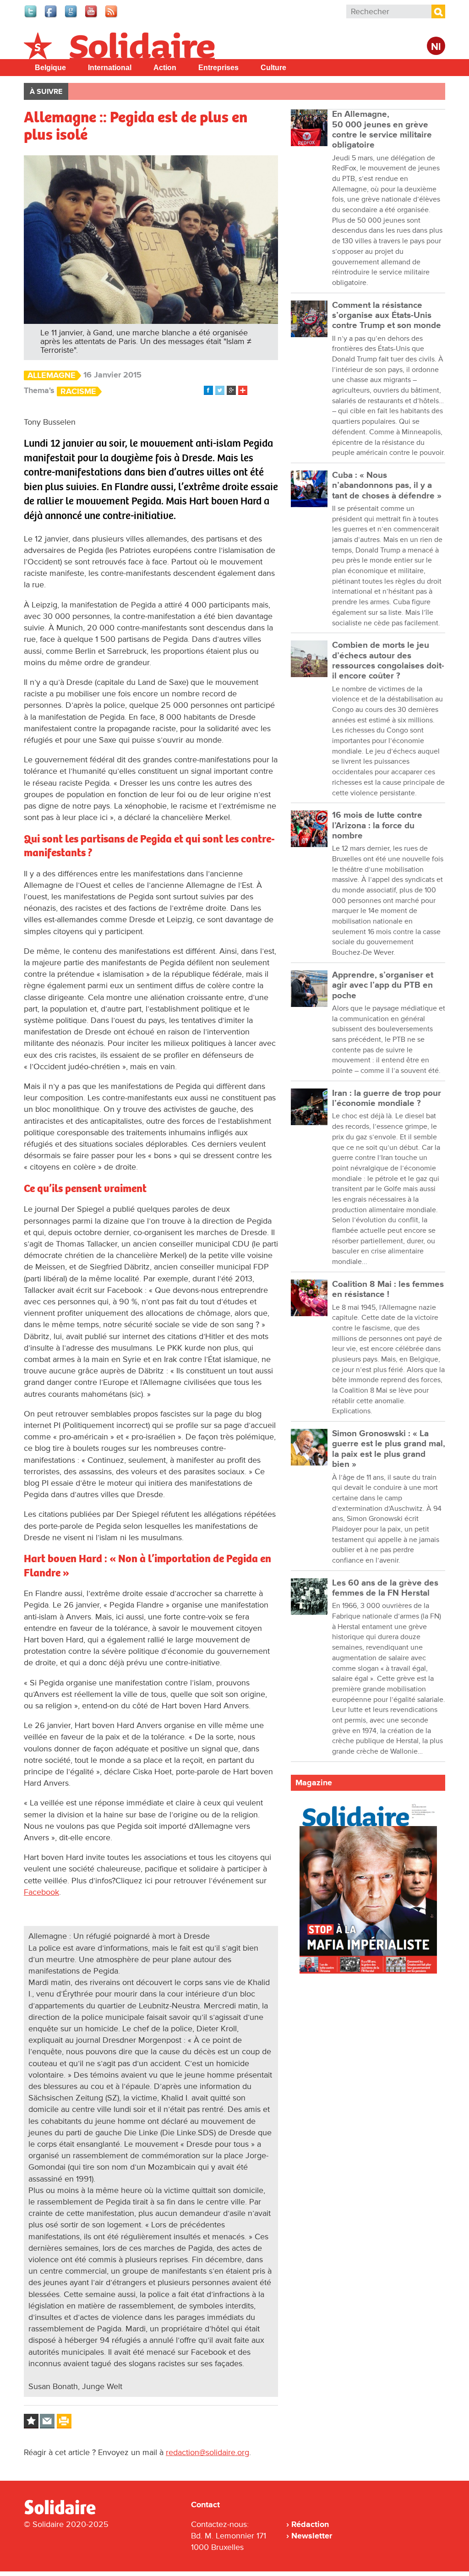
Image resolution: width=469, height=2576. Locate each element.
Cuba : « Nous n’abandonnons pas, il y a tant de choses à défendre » (387, 486)
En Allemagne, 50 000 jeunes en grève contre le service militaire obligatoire (382, 130)
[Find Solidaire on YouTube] (92, 16)
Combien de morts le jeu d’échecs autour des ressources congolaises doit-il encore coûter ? (388, 661)
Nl (436, 47)
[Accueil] (64, 2513)
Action (165, 68)
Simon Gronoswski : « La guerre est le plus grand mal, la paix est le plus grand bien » (389, 1449)
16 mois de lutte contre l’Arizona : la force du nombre (377, 826)
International (110, 68)
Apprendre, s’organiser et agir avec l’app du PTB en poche (383, 985)
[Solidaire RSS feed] (112, 16)
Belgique (50, 68)
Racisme (78, 391)
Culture (273, 68)
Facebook (41, 1892)
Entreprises (218, 68)
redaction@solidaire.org (207, 2452)
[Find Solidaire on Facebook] (51, 16)
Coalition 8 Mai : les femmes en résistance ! (388, 1289)
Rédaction (310, 2524)
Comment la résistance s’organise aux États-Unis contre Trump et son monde (387, 316)
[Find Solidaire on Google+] (71, 16)
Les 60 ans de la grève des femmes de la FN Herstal (385, 1588)
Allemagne (52, 375)
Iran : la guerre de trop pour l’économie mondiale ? (387, 1098)
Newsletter (312, 2536)
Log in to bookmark (31, 2421)
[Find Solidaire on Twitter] (31, 16)
